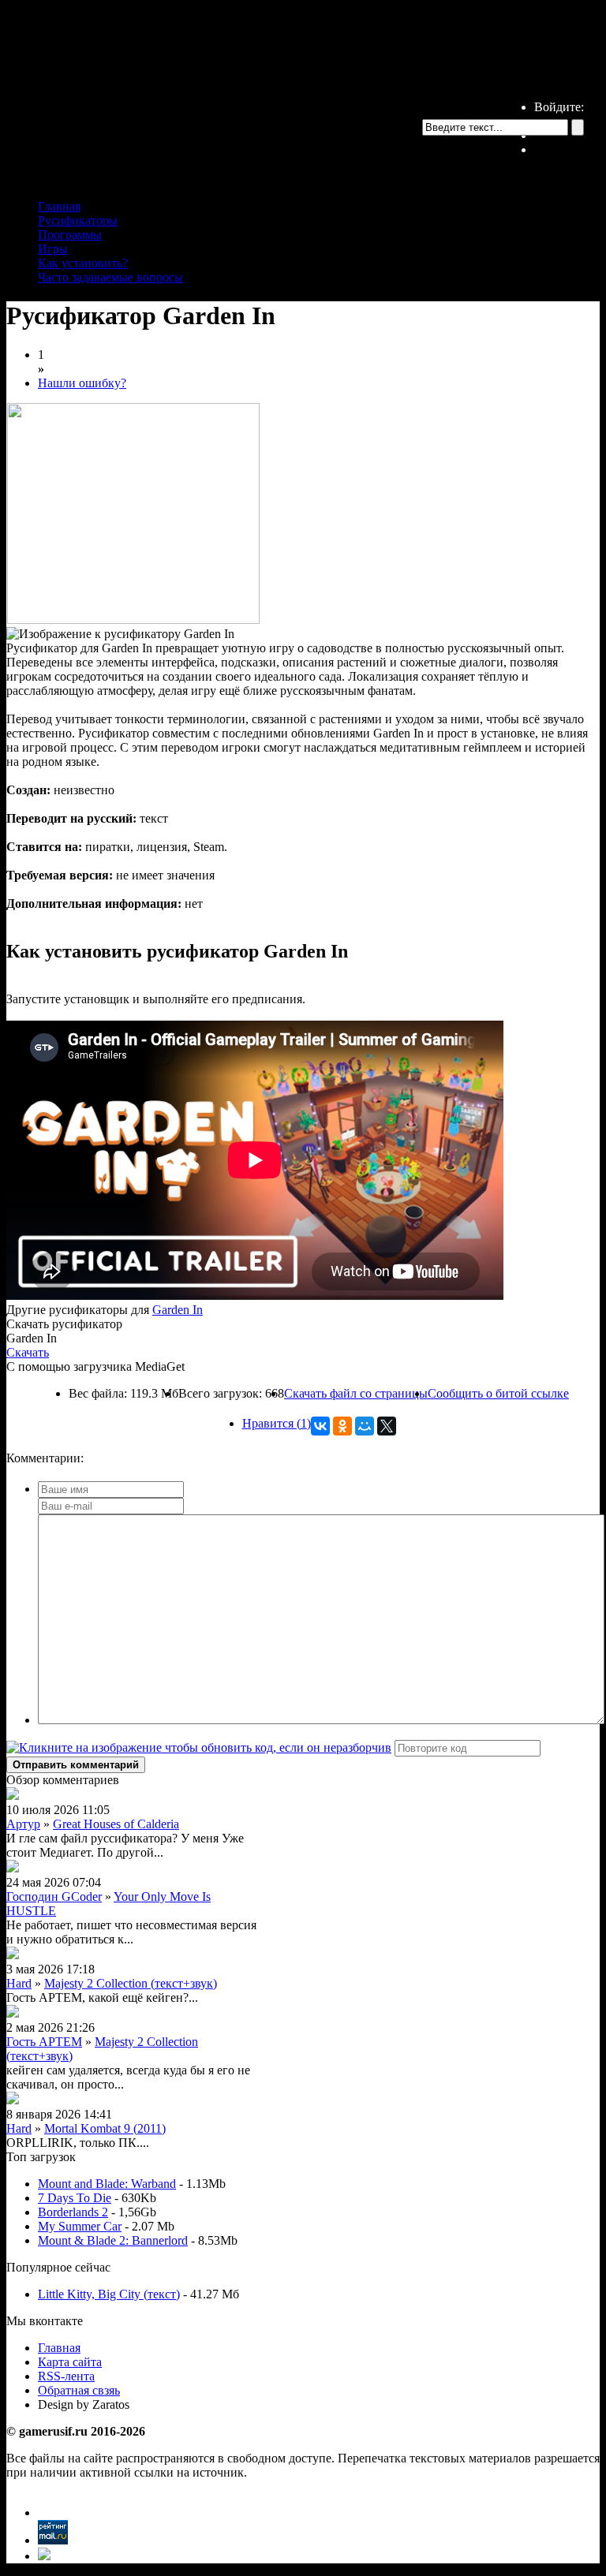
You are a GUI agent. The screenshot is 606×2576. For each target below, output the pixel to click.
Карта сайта (70, 2362)
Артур (23, 1824)
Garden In (178, 1310)
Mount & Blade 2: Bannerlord (113, 2240)
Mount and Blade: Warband (107, 2184)
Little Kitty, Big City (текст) (109, 2294)
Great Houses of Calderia (116, 1824)
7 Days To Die (75, 2198)
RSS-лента (66, 2376)
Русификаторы (78, 220)
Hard (19, 1983)
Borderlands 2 (73, 2212)
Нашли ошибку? (82, 383)
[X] (387, 1426)
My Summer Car (80, 2226)
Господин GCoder (54, 1897)
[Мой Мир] (365, 1426)
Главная (59, 206)
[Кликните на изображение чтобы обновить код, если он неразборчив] (199, 1747)
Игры (53, 249)
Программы (70, 235)
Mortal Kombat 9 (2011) (105, 2128)
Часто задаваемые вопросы (110, 277)
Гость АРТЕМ (44, 2042)
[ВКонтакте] (320, 1426)
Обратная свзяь (79, 2390)
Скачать (28, 1352)
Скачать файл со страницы (356, 1393)
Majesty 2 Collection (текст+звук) (131, 1983)
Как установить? (83, 263)
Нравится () (277, 1423)
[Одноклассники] (342, 1426)
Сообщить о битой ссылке (498, 1393)
